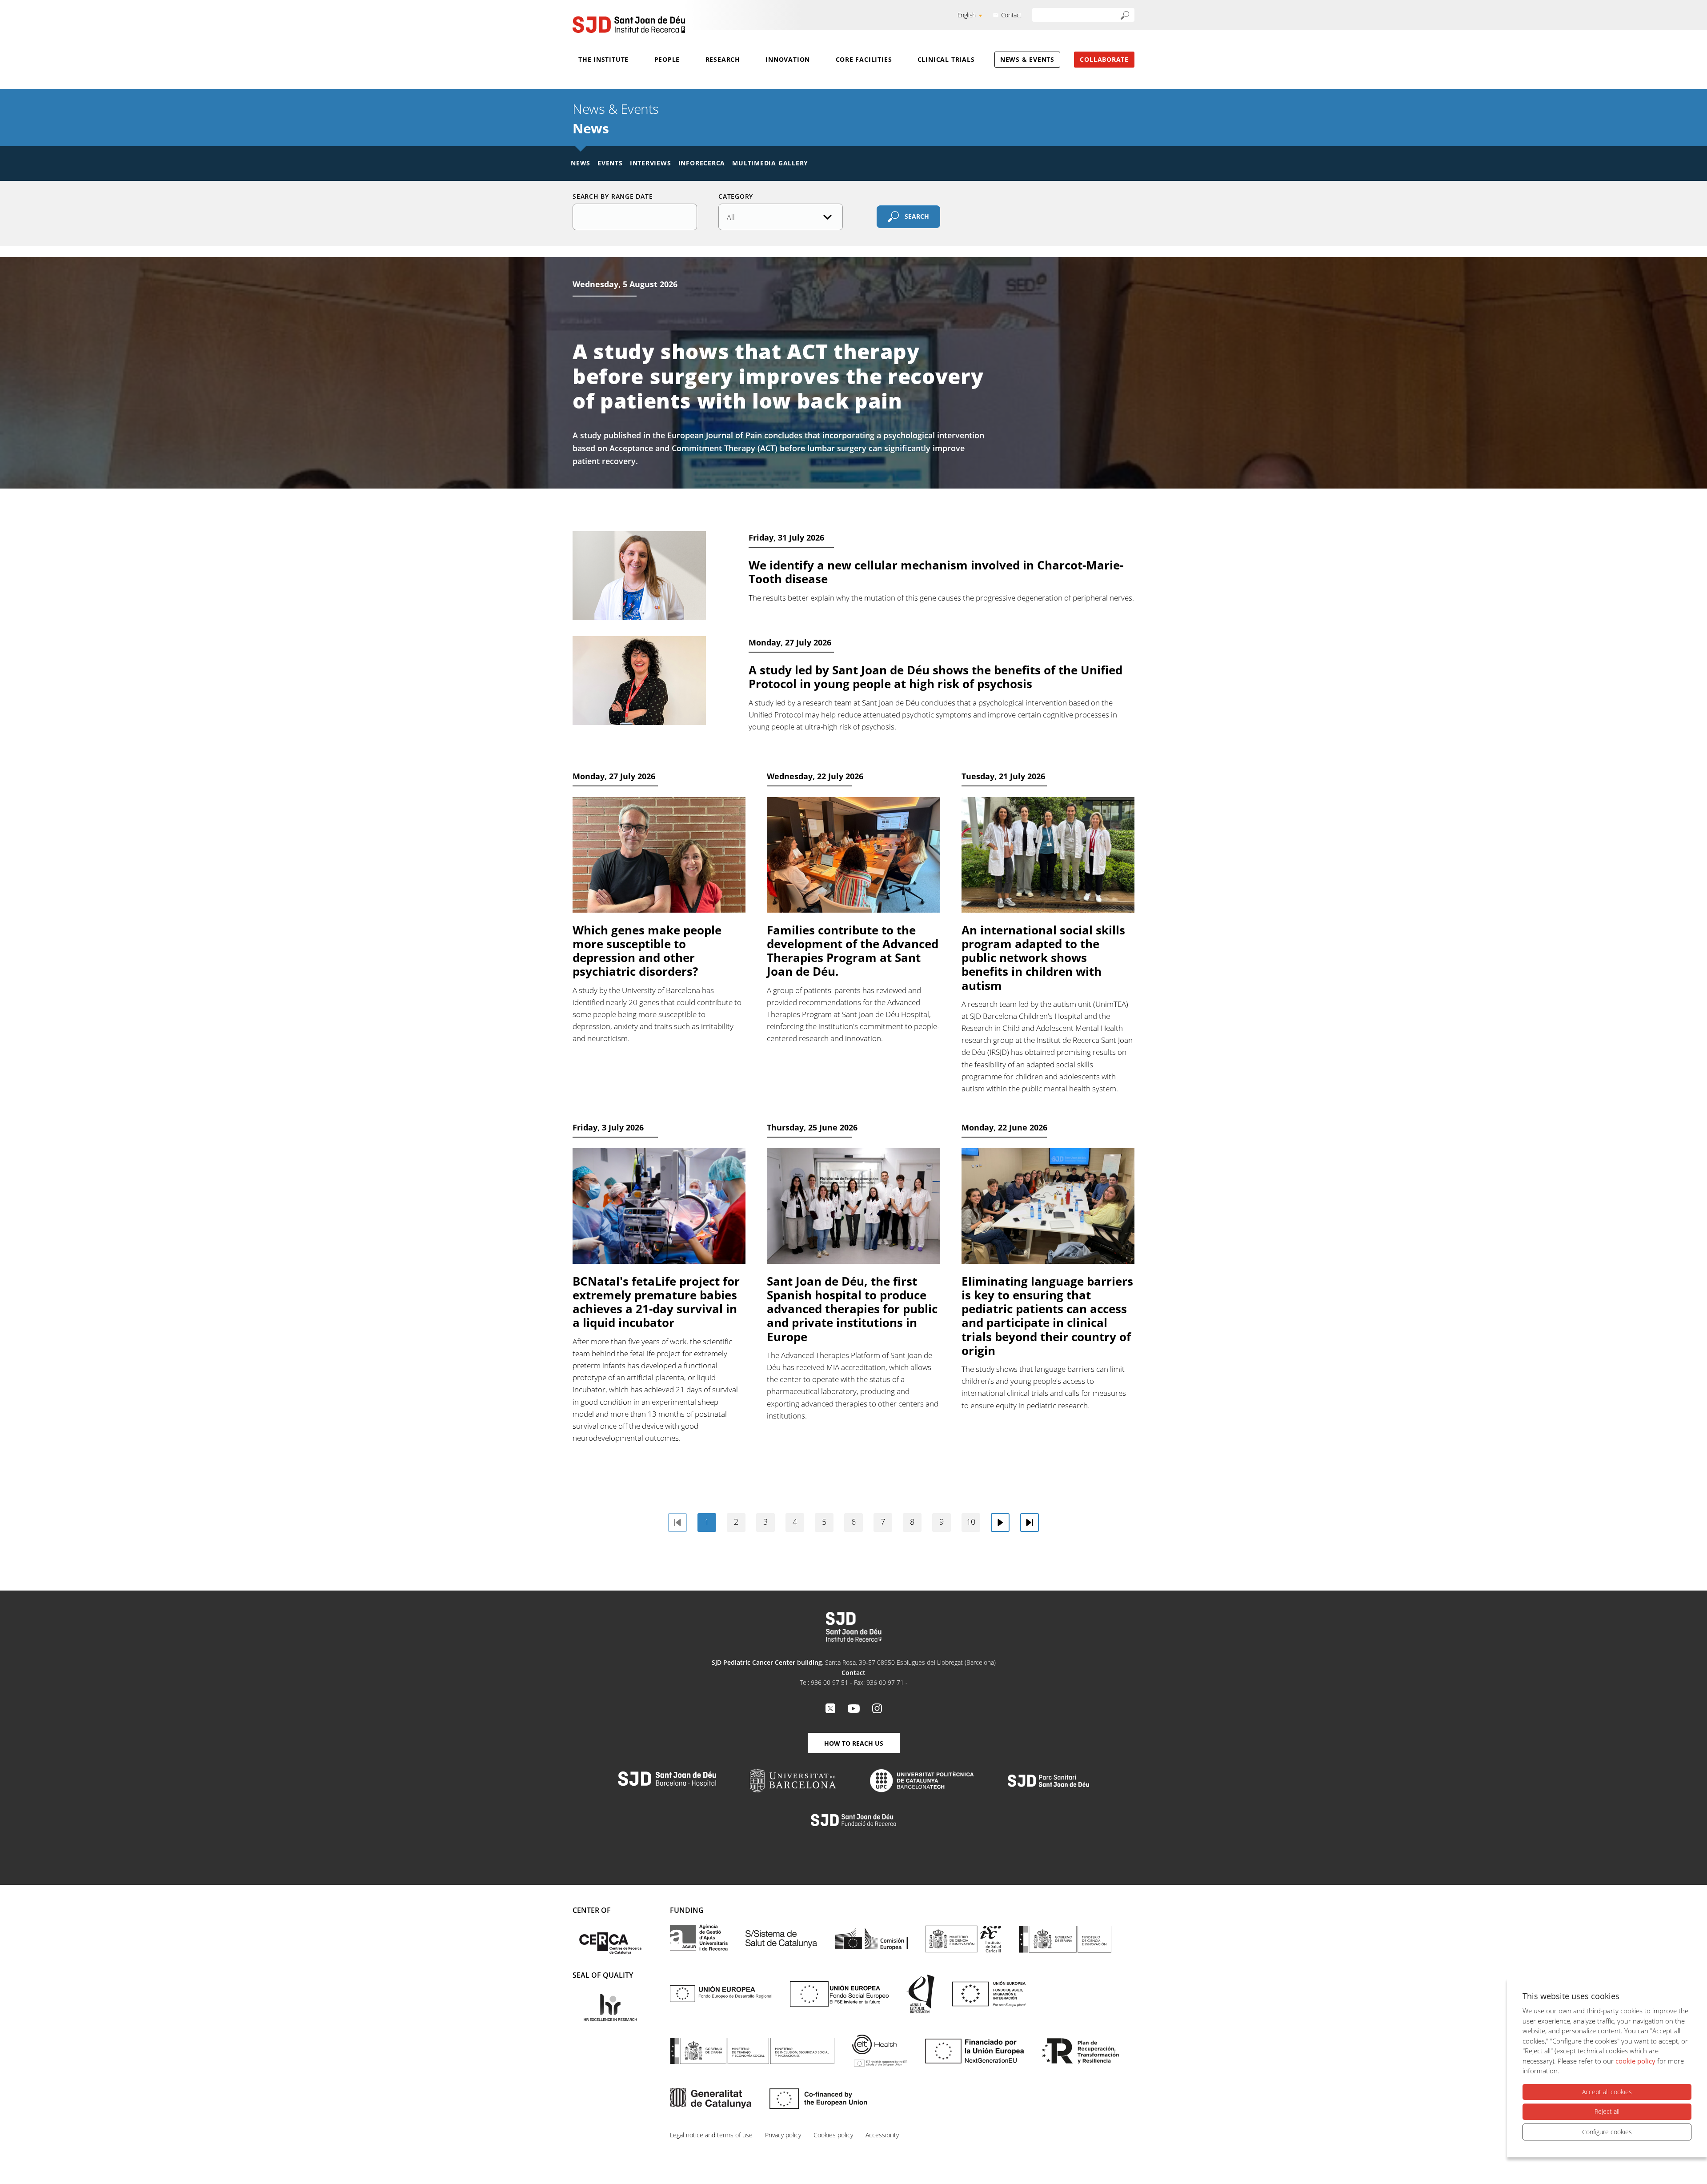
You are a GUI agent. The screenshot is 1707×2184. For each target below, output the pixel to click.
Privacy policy (783, 2135)
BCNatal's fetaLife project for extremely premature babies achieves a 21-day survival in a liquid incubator (656, 1302)
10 (971, 1522)
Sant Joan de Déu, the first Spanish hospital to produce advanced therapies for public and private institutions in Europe (852, 1309)
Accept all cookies (1607, 2092)
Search (917, 216)
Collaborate (1104, 59)
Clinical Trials (946, 59)
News (581, 163)
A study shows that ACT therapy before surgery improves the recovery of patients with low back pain (778, 376)
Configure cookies (1607, 2132)
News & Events (1027, 59)
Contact (1011, 15)
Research (723, 59)
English (967, 15)
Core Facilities (864, 59)
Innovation (788, 59)
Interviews (651, 163)
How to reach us (854, 1743)
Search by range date (613, 196)
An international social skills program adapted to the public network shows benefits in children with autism (1043, 958)
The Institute (603, 59)
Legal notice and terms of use (711, 2135)
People (667, 59)
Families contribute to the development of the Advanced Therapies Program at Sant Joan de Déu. (853, 951)
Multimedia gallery (770, 163)
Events (610, 163)
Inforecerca (702, 163)
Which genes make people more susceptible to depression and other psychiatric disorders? (647, 951)
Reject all (1607, 2111)
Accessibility (882, 2135)
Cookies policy (833, 2135)
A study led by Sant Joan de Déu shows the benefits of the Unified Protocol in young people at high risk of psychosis (936, 677)
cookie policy (1635, 2061)
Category (736, 196)
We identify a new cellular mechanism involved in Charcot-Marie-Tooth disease (936, 572)
